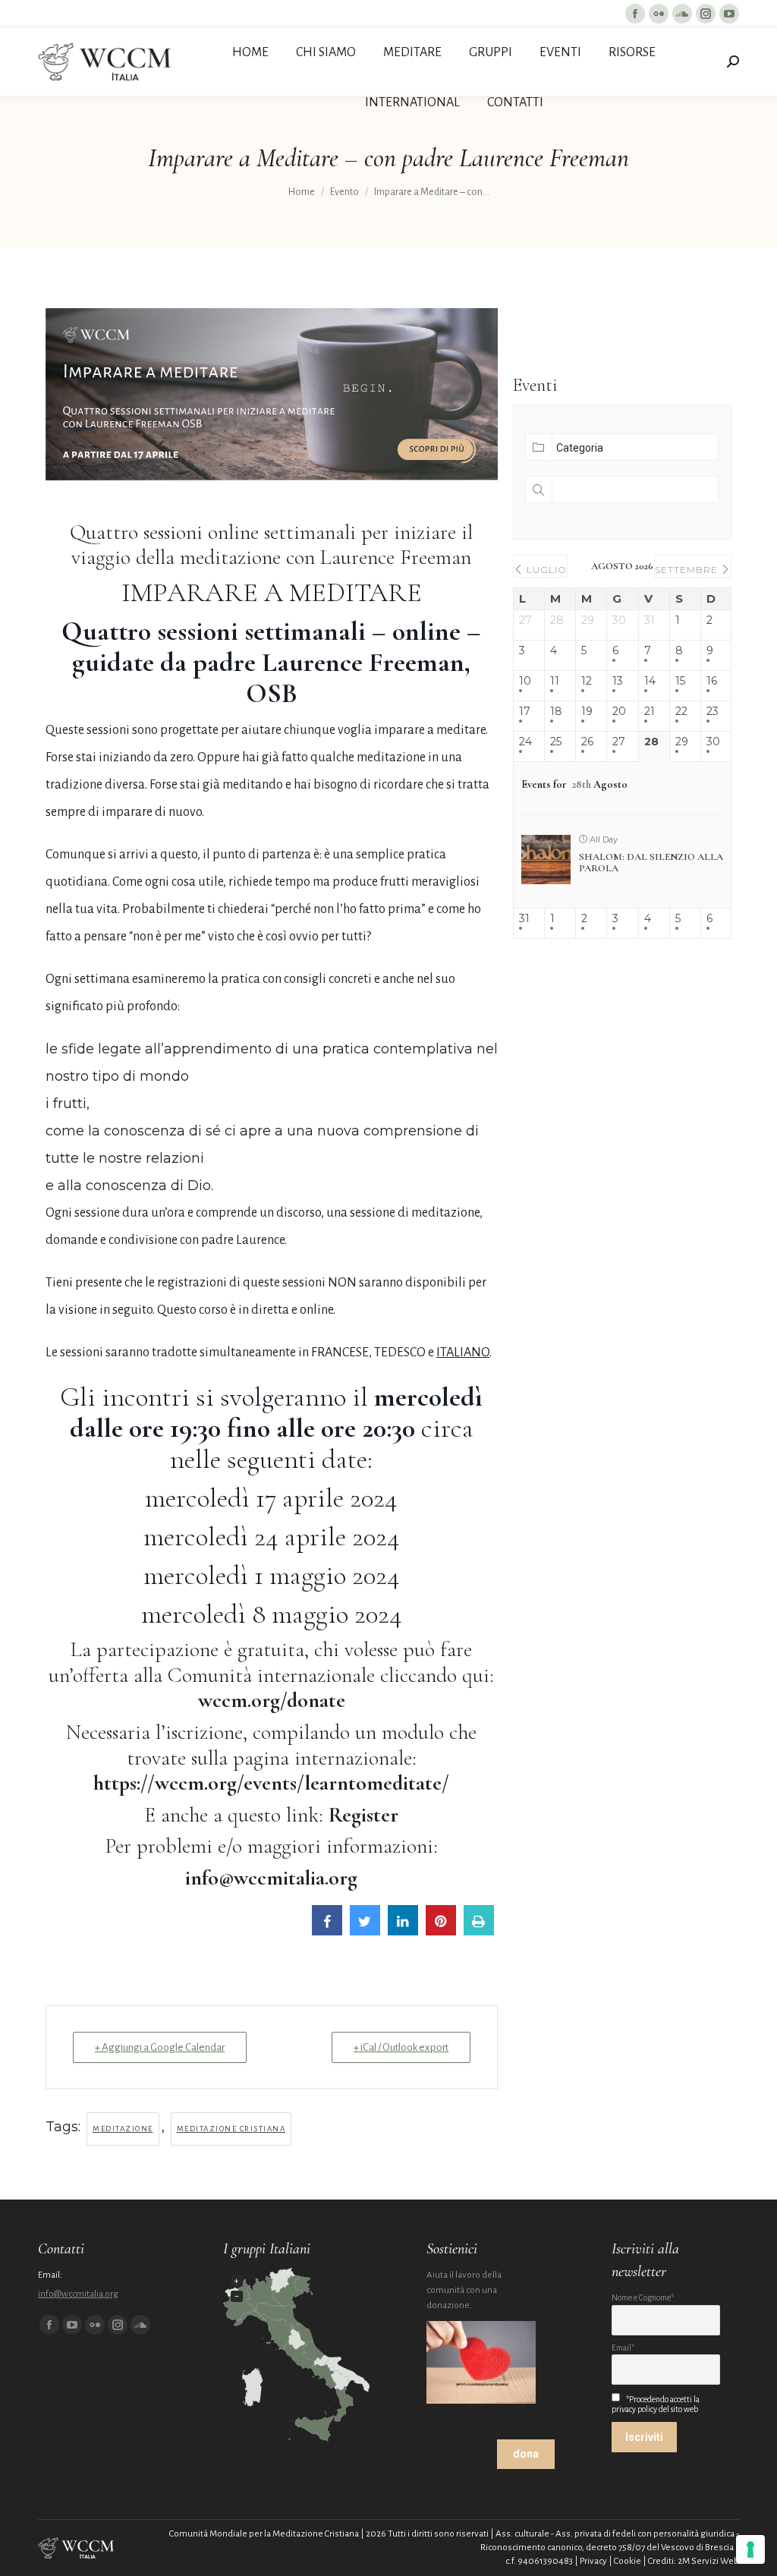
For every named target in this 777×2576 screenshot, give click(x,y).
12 (587, 681)
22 (681, 712)
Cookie (628, 2561)
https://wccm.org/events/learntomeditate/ (271, 1783)
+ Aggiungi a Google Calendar (160, 2047)
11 (555, 681)
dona (526, 2454)
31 (524, 919)
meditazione (123, 2129)
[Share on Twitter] (365, 1931)
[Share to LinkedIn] (403, 1931)
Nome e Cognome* (643, 2298)
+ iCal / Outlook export (401, 2047)
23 (713, 712)
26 (587, 742)
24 (525, 742)
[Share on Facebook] (327, 1931)
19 (587, 712)
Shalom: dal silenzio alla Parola (651, 863)
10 (525, 681)
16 (712, 681)
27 (619, 742)
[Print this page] (479, 1931)
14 (650, 681)
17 (525, 712)
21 (650, 712)
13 (618, 681)
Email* (623, 2348)
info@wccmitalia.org (78, 2294)
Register (363, 1815)
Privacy (593, 2561)
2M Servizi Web (708, 2561)
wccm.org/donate (272, 1700)
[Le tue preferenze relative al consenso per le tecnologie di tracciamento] (750, 2549)
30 (713, 742)
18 (556, 712)
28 (651, 742)
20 (619, 712)
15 (680, 681)
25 (556, 742)
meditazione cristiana (231, 2129)
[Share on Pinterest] (441, 1931)
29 (682, 742)
